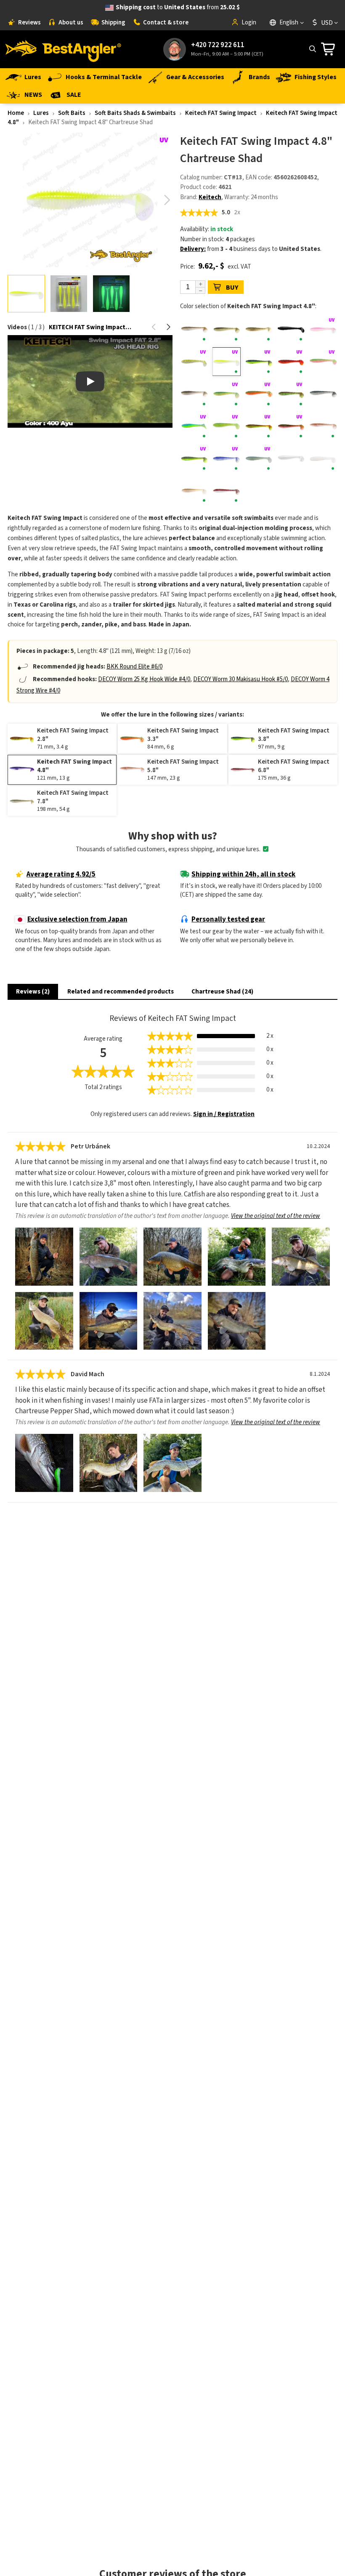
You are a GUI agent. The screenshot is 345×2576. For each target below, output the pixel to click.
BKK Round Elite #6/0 (134, 667)
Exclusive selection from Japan (77, 919)
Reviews (29, 23)
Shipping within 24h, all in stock (243, 874)
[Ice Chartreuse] (194, 426)
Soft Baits (72, 113)
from (178, 7)
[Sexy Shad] (259, 458)
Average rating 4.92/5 (61, 874)
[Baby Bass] (259, 330)
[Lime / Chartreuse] (227, 426)
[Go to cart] (330, 49)
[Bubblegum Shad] (323, 330)
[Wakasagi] (194, 491)
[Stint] (323, 458)
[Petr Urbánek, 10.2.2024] (44, 1257)
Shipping (113, 23)
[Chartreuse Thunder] (259, 362)
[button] (167, 200)
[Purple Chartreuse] (194, 458)
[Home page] (63, 49)
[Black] (291, 330)
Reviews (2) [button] (33, 992)
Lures (33, 77)
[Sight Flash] (291, 458)
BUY (232, 288)
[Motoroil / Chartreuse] (259, 426)
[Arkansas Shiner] (194, 330)
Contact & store (166, 23)
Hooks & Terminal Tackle (104, 77)
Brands (259, 77)
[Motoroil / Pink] (291, 426)
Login (249, 23)
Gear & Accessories (195, 77)
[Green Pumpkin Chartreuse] (291, 394)
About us (71, 23)
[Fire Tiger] (259, 394)
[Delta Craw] (291, 362)
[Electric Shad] (194, 394)
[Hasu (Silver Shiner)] (323, 394)
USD (327, 23)
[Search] (312, 49)
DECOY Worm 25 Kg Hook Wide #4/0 (144, 679)
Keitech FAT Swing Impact (221, 113)
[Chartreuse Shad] (227, 362)
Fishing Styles (316, 77)
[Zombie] (227, 491)
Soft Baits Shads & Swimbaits (135, 113)
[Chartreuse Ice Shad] (194, 362)
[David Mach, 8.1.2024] (44, 1463)
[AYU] (227, 330)
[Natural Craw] (323, 426)
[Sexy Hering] (227, 458)
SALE (74, 95)
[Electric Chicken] (323, 362)
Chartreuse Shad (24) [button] (222, 992)
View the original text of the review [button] (276, 1216)
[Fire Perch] (227, 394)
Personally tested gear (228, 919)
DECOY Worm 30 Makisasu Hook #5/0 (240, 679)
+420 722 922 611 (218, 45)
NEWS (33, 95)
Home (16, 113)
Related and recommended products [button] (121, 992)
